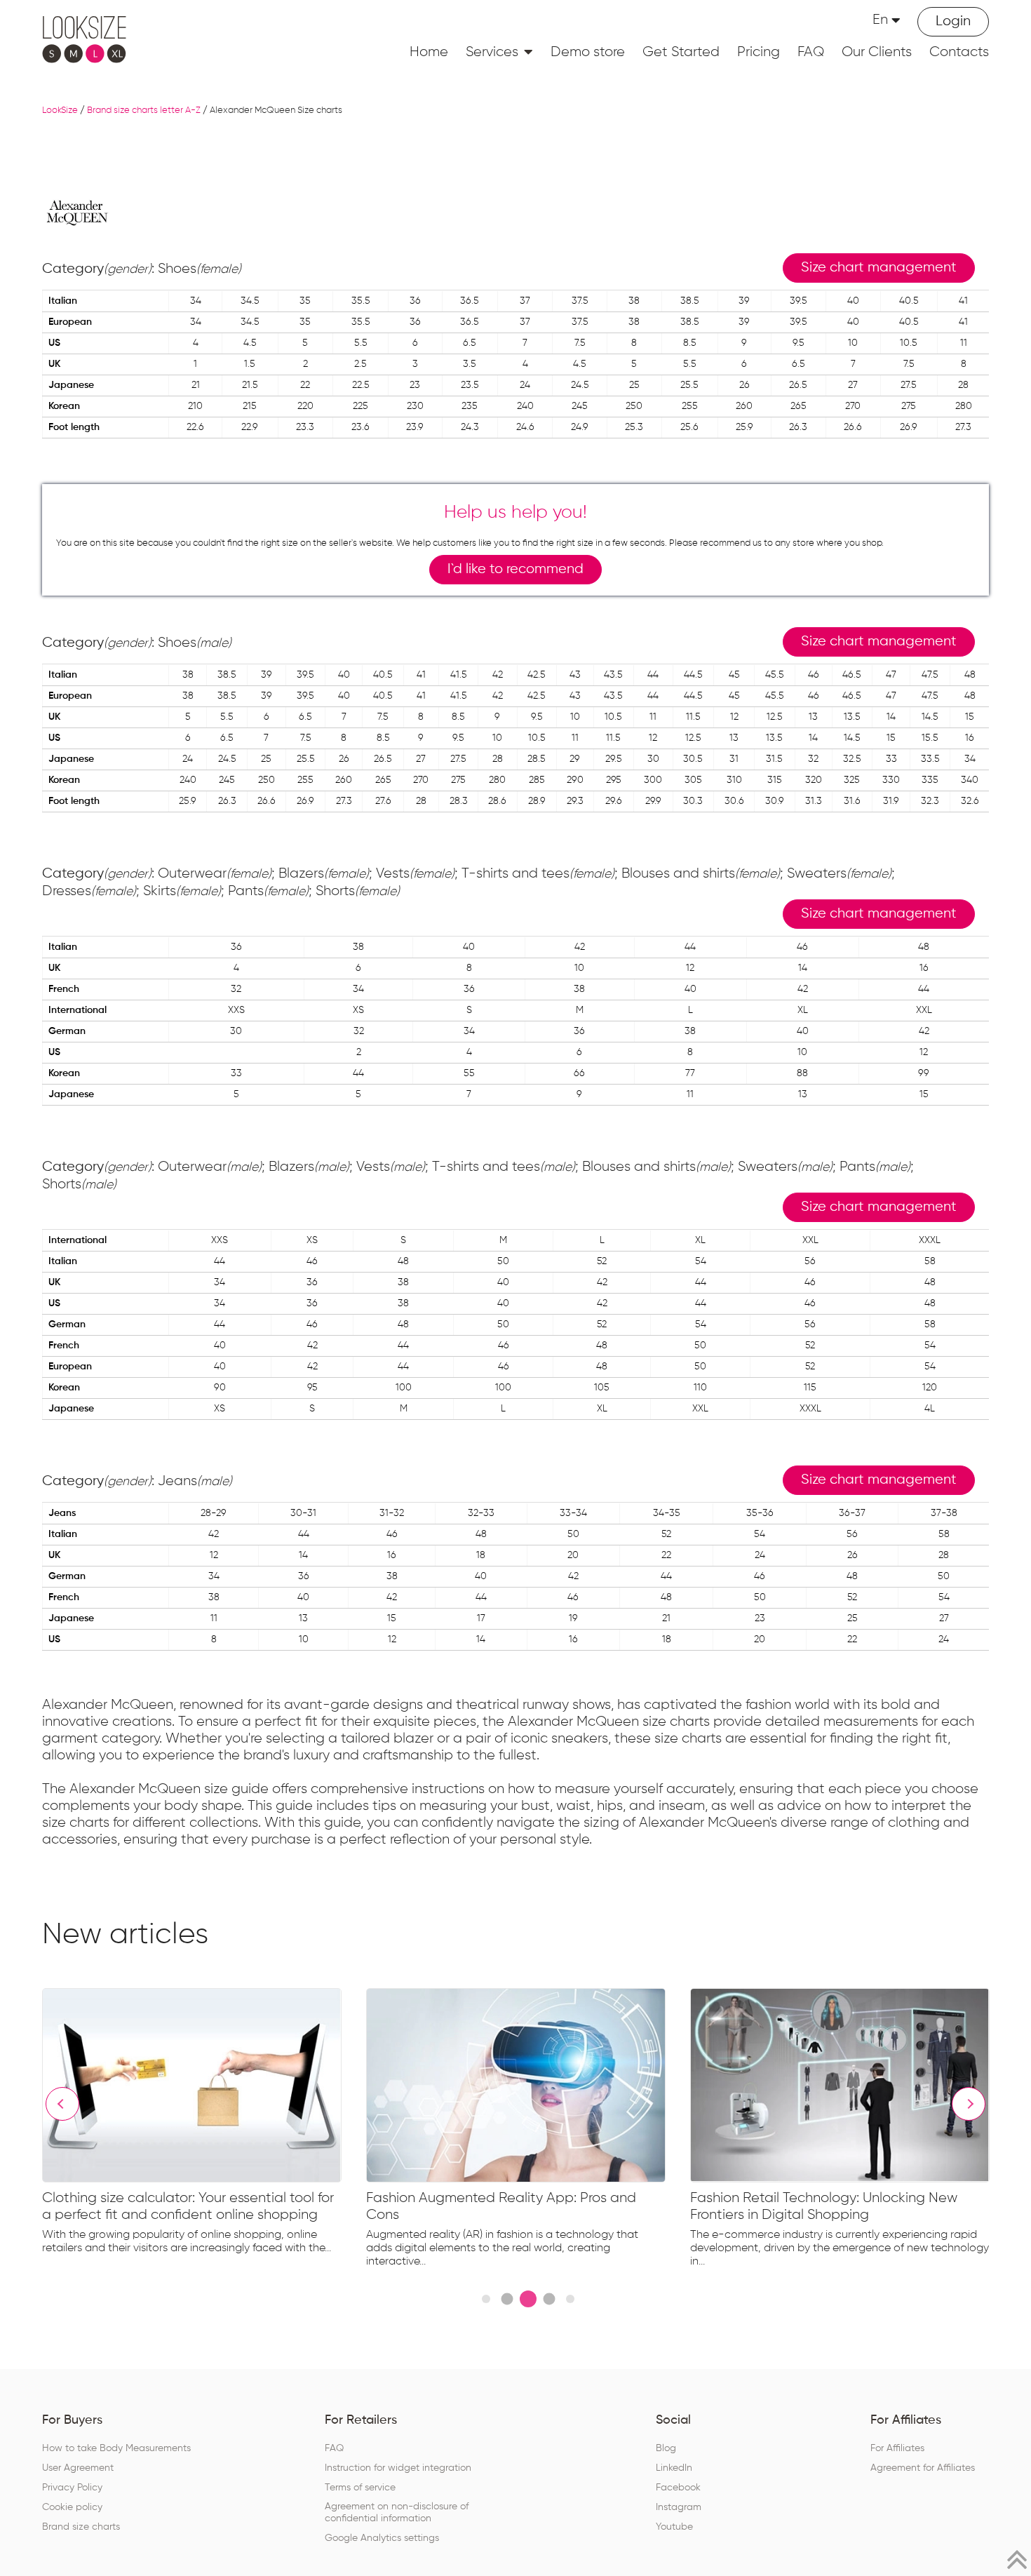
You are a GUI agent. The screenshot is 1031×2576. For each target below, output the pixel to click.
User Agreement (78, 2468)
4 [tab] (549, 2299)
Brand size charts (81, 2527)
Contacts (959, 52)
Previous (62, 2104)
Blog (666, 2448)
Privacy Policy (72, 2488)
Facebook (678, 2488)
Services (492, 52)
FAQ (811, 52)
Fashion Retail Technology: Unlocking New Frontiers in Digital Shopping (824, 2206)
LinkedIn (674, 2468)
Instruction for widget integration (398, 2468)
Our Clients (877, 52)
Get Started (681, 52)
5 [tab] (570, 2299)
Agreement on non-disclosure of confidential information (397, 2513)
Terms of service (360, 2488)
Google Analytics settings (382, 2538)
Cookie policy (72, 2507)
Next (969, 2104)
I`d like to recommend (515, 569)
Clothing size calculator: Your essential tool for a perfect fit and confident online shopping (188, 2206)
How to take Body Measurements (116, 2448)
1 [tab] (486, 2299)
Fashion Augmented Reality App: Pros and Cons (501, 2206)
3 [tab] (528, 2299)
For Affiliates (897, 2448)
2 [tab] (507, 2299)
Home (429, 52)
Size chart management (879, 268)
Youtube (674, 2527)
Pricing (759, 52)
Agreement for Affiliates (923, 2468)
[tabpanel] (204, 2125)
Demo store (588, 52)
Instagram (679, 2507)
